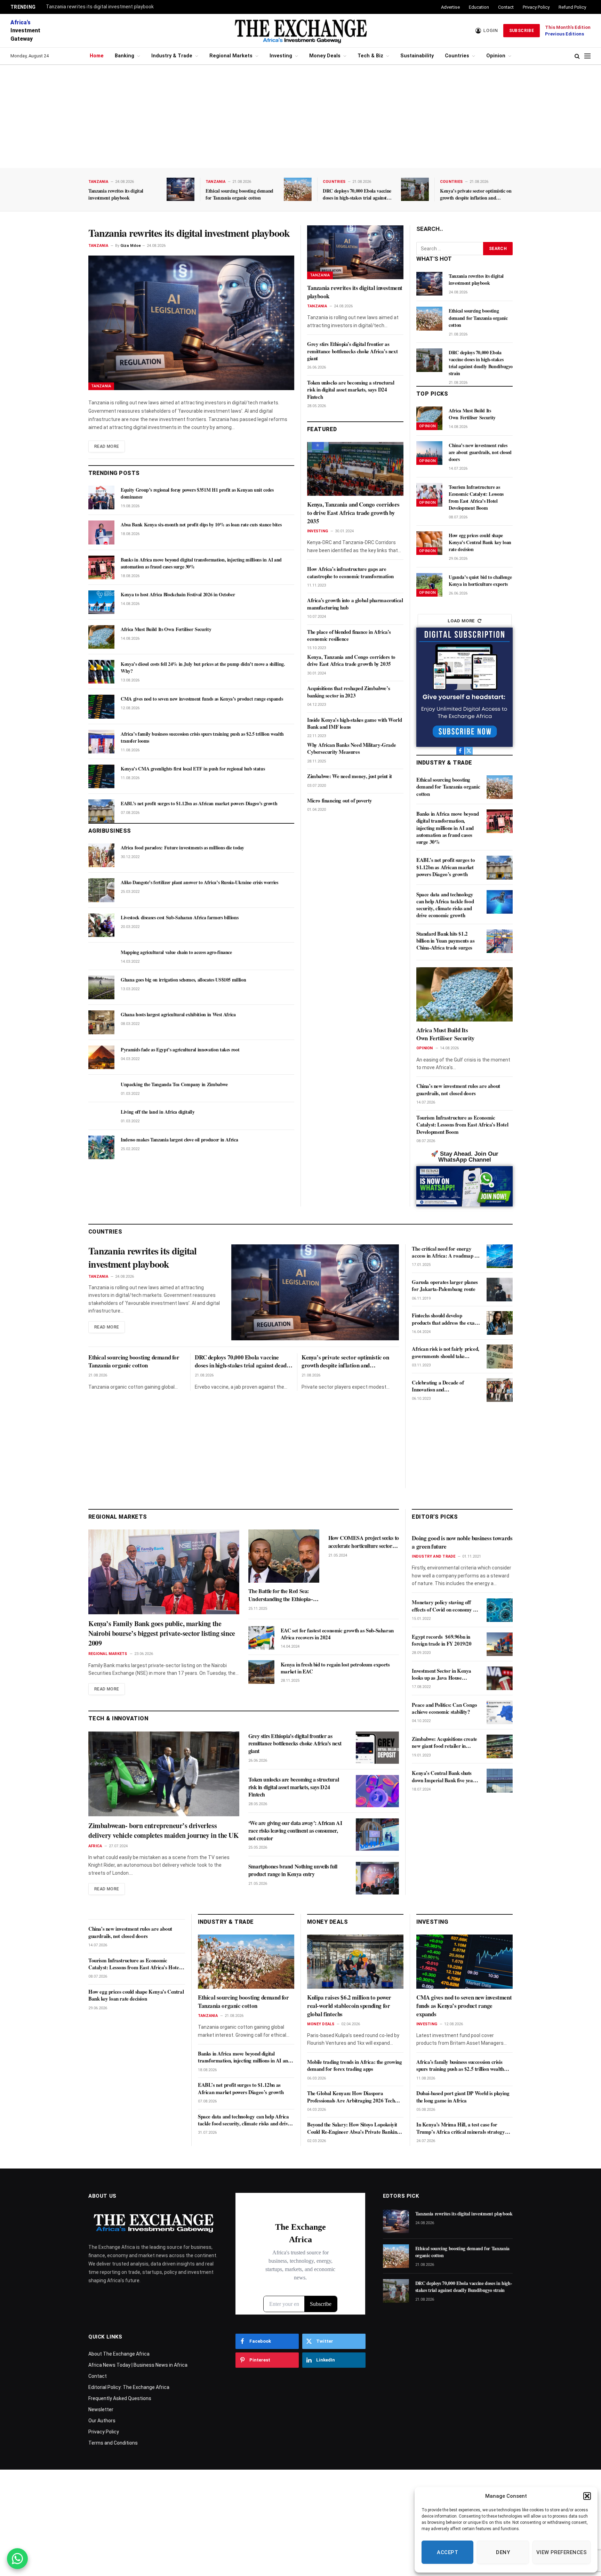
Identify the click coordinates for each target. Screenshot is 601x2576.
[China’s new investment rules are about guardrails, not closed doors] (429, 453)
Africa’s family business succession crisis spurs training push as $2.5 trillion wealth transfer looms (202, 737)
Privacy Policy (536, 7)
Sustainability (417, 56)
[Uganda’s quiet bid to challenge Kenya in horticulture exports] (429, 585)
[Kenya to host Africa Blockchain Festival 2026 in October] (101, 602)
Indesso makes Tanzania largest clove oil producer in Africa (179, 1140)
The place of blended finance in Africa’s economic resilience (349, 635)
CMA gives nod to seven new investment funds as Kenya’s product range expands (202, 699)
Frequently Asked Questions (120, 2398)
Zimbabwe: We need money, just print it (350, 776)
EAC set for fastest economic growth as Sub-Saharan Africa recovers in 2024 (337, 1634)
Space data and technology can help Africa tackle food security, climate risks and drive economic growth (445, 905)
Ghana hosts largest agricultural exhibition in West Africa (178, 1015)
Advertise (450, 7)
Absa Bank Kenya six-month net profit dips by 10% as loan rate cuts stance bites (201, 525)
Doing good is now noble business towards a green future (462, 1542)
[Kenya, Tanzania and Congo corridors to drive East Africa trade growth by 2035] (355, 469)
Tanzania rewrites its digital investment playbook (100, 7)
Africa (95, 1846)
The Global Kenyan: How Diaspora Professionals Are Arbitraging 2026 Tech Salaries (351, 2097)
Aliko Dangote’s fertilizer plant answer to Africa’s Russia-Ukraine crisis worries (199, 882)
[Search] (577, 56)
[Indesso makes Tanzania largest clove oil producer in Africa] (101, 1147)
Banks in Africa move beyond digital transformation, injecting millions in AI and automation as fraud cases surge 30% (201, 563)
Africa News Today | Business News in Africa (138, 2365)
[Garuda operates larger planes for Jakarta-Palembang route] (500, 1290)
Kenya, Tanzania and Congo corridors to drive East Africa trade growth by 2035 (353, 513)
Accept (447, 2552)
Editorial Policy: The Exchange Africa (129, 2387)
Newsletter (101, 2409)
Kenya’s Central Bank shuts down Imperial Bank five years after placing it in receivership (444, 1776)
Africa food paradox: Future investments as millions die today (182, 848)
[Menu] (587, 56)
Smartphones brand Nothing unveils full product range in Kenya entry (293, 1870)
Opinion (496, 56)
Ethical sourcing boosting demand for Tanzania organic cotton (239, 194)
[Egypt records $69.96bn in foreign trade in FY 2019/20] (500, 1644)
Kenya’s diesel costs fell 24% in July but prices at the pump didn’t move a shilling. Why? (203, 668)
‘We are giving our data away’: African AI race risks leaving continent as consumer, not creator (295, 1830)
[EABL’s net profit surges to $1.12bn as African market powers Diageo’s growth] (101, 811)
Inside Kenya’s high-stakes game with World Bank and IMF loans (354, 723)
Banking (125, 56)
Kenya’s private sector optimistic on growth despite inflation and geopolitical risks (476, 194)
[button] (587, 2496)
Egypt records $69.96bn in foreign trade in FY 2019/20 (442, 1640)
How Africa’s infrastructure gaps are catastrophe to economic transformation (350, 572)
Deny (503, 2552)
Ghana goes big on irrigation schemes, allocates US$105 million (183, 980)
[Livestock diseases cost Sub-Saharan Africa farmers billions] (101, 925)
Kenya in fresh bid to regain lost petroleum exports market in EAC (335, 1668)
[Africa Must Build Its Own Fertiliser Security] (101, 637)
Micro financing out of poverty (340, 800)
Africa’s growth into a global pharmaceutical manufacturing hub (355, 604)
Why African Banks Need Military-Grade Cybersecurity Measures (351, 748)
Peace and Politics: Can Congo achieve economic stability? (444, 1708)
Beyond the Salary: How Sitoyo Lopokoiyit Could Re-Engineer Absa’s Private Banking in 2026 (353, 2128)
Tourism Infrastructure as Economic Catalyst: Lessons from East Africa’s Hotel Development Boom (476, 498)
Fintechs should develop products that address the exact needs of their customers (445, 1319)
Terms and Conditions (113, 2443)
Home (97, 56)
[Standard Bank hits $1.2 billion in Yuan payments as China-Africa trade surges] (500, 941)
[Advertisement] (300, 116)
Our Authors (102, 2421)
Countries (457, 56)
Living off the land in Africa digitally (158, 1112)
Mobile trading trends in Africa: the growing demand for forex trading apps (354, 2065)
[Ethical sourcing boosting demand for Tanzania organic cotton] (298, 189)
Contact (506, 7)
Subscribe (522, 31)
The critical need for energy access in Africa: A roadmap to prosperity (445, 1252)
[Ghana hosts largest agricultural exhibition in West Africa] (101, 1022)
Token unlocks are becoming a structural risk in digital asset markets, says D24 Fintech (351, 390)
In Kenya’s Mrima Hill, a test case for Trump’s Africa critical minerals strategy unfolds (461, 2128)
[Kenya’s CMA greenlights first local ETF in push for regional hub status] (101, 776)
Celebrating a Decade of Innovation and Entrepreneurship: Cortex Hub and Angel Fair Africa (445, 1386)
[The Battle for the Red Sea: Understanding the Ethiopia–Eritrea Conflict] (284, 1556)
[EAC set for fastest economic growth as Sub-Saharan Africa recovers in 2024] (261, 1638)
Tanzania (98, 182)
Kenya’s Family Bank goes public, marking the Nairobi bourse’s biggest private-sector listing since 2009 (162, 1633)
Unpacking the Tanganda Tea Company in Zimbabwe (174, 1084)
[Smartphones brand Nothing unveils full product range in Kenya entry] (377, 1878)
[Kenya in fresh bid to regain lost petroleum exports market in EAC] (261, 1672)
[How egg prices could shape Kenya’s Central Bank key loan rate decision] (429, 543)
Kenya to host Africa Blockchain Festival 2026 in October (178, 595)
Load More (461, 621)
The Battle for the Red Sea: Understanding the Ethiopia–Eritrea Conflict (281, 1595)
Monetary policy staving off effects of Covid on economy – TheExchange (444, 1606)
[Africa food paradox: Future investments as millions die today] (101, 855)
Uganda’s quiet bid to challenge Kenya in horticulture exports (480, 581)
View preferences (562, 2552)
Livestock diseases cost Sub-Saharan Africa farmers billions (179, 918)
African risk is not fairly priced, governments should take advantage (445, 1352)
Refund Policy (572, 7)
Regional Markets (231, 56)
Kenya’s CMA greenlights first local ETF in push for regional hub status (193, 769)
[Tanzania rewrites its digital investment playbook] (181, 189)
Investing (281, 56)
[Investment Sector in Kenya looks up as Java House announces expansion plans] (500, 1678)
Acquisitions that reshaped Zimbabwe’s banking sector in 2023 (348, 692)
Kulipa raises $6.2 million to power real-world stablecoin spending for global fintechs (349, 2006)
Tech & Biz (370, 56)
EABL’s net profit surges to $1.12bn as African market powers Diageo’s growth (199, 804)
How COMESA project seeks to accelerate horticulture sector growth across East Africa (364, 1542)
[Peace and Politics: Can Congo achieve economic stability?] (500, 1712)
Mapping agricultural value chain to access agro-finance (176, 952)
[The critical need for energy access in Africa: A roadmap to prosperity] (500, 1256)
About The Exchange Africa (119, 2354)
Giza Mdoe (131, 246)
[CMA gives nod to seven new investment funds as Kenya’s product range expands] (101, 706)
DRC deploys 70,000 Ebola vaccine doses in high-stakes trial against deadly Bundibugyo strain (357, 194)
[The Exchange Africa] (300, 31)
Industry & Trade (172, 56)
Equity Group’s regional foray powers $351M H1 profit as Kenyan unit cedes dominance (197, 493)
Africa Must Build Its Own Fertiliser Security (166, 629)
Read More (107, 446)
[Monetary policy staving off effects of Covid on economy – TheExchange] (500, 1610)
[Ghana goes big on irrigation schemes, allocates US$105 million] (101, 987)
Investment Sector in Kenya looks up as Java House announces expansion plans (442, 1674)
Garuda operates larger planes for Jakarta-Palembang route (445, 1286)
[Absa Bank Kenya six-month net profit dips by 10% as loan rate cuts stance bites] (101, 532)
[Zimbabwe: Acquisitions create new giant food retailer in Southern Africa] (500, 1746)
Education (479, 7)
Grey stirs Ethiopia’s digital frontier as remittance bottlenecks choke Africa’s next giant (352, 351)
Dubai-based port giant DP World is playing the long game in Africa (463, 2097)
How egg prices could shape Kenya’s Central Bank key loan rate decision (480, 542)
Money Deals (325, 56)
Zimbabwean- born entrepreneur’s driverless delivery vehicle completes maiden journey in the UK (164, 1831)
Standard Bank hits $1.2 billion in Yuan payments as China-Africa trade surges (445, 941)
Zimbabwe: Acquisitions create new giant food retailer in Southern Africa (444, 1742)
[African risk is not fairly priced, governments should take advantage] (500, 1356)
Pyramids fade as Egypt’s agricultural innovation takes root (180, 1050)
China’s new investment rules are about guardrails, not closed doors (480, 452)
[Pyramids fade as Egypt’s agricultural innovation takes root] (101, 1057)
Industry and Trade (434, 1556)
